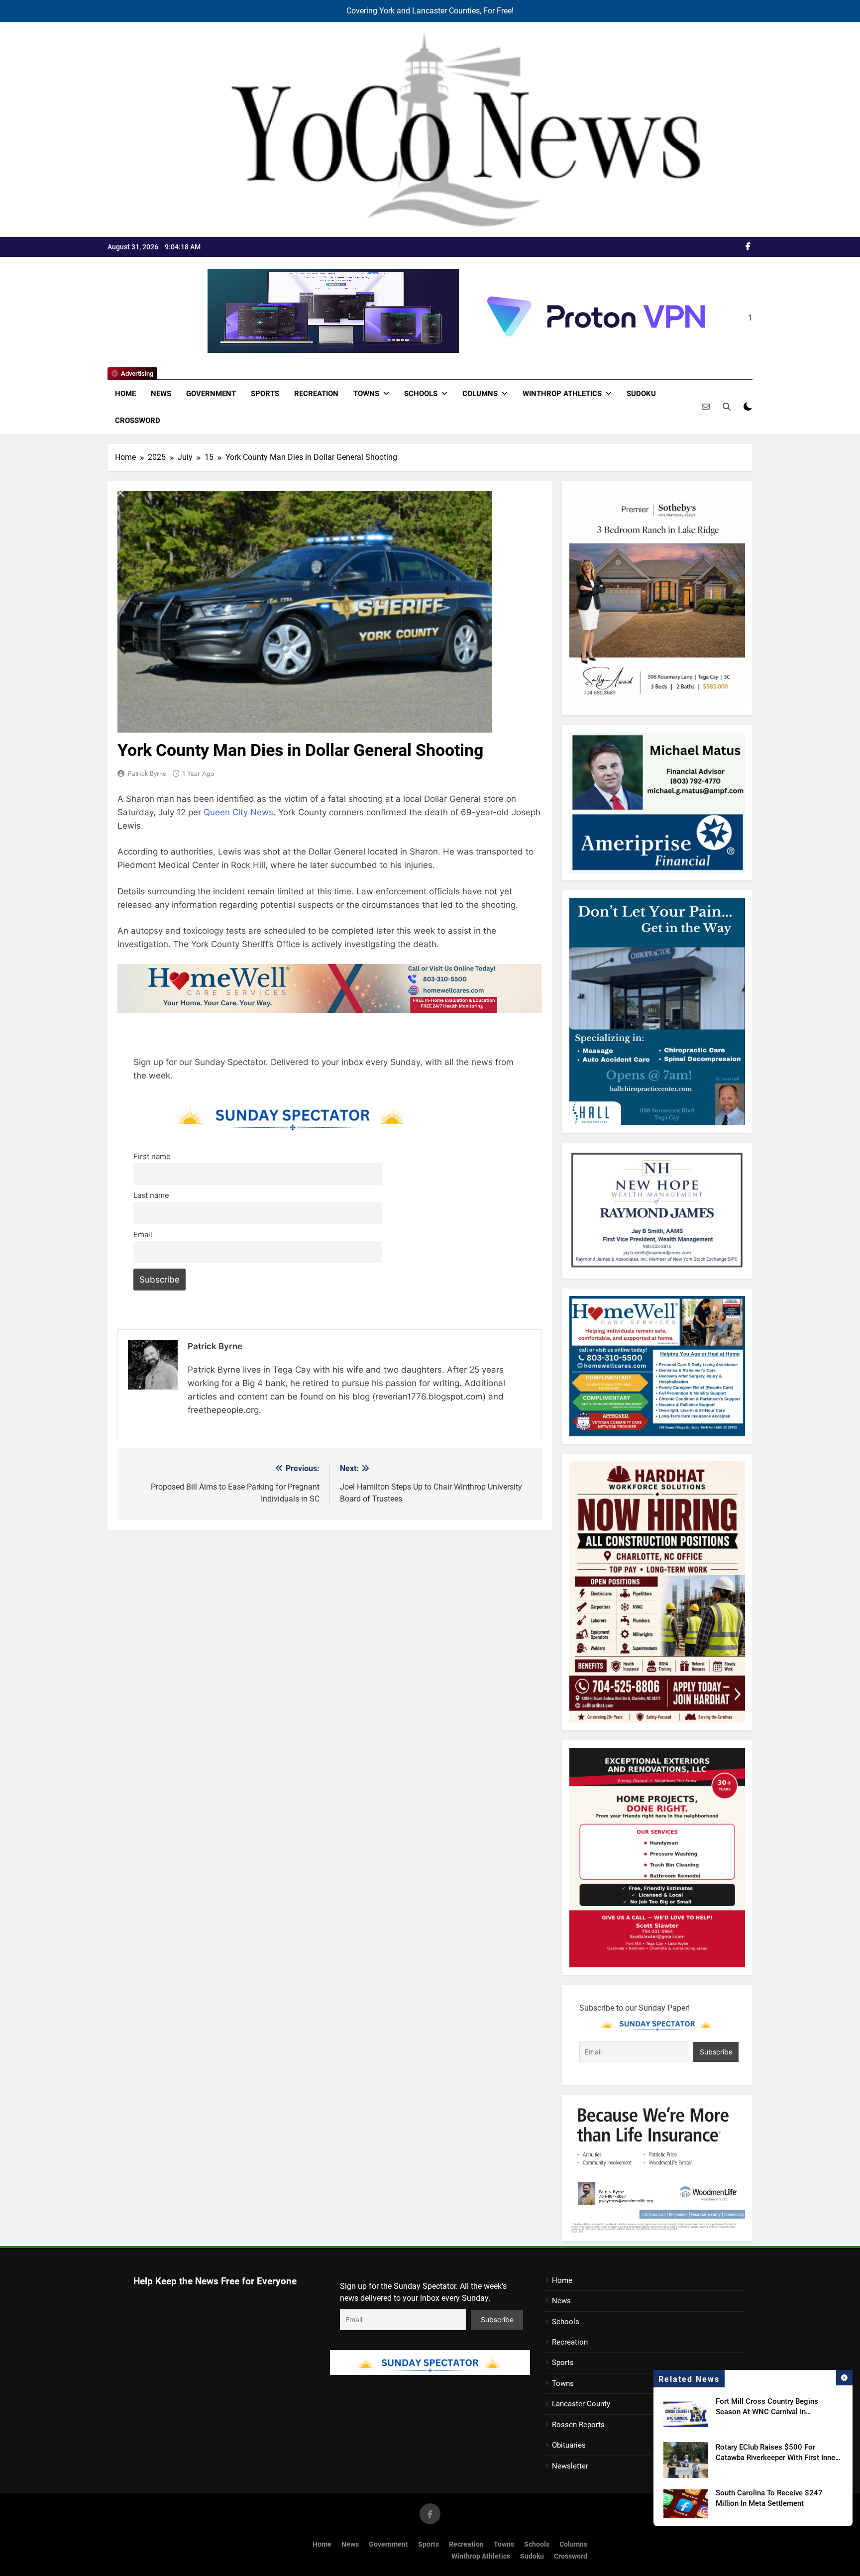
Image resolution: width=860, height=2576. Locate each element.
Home (125, 394)
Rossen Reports (578, 2425)
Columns (480, 394)
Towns (366, 394)
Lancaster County (581, 2404)
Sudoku (641, 394)
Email (143, 1234)
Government (211, 394)
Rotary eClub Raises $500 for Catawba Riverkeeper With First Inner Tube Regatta (777, 2458)
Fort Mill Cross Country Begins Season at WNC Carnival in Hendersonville (767, 2412)
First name (152, 1156)
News (161, 394)
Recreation (316, 394)
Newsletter (570, 2466)
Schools (421, 394)
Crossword (138, 421)
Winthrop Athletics (562, 394)
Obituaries (569, 2445)
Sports (265, 394)
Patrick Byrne (147, 773)
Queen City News (238, 812)
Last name (151, 1195)
